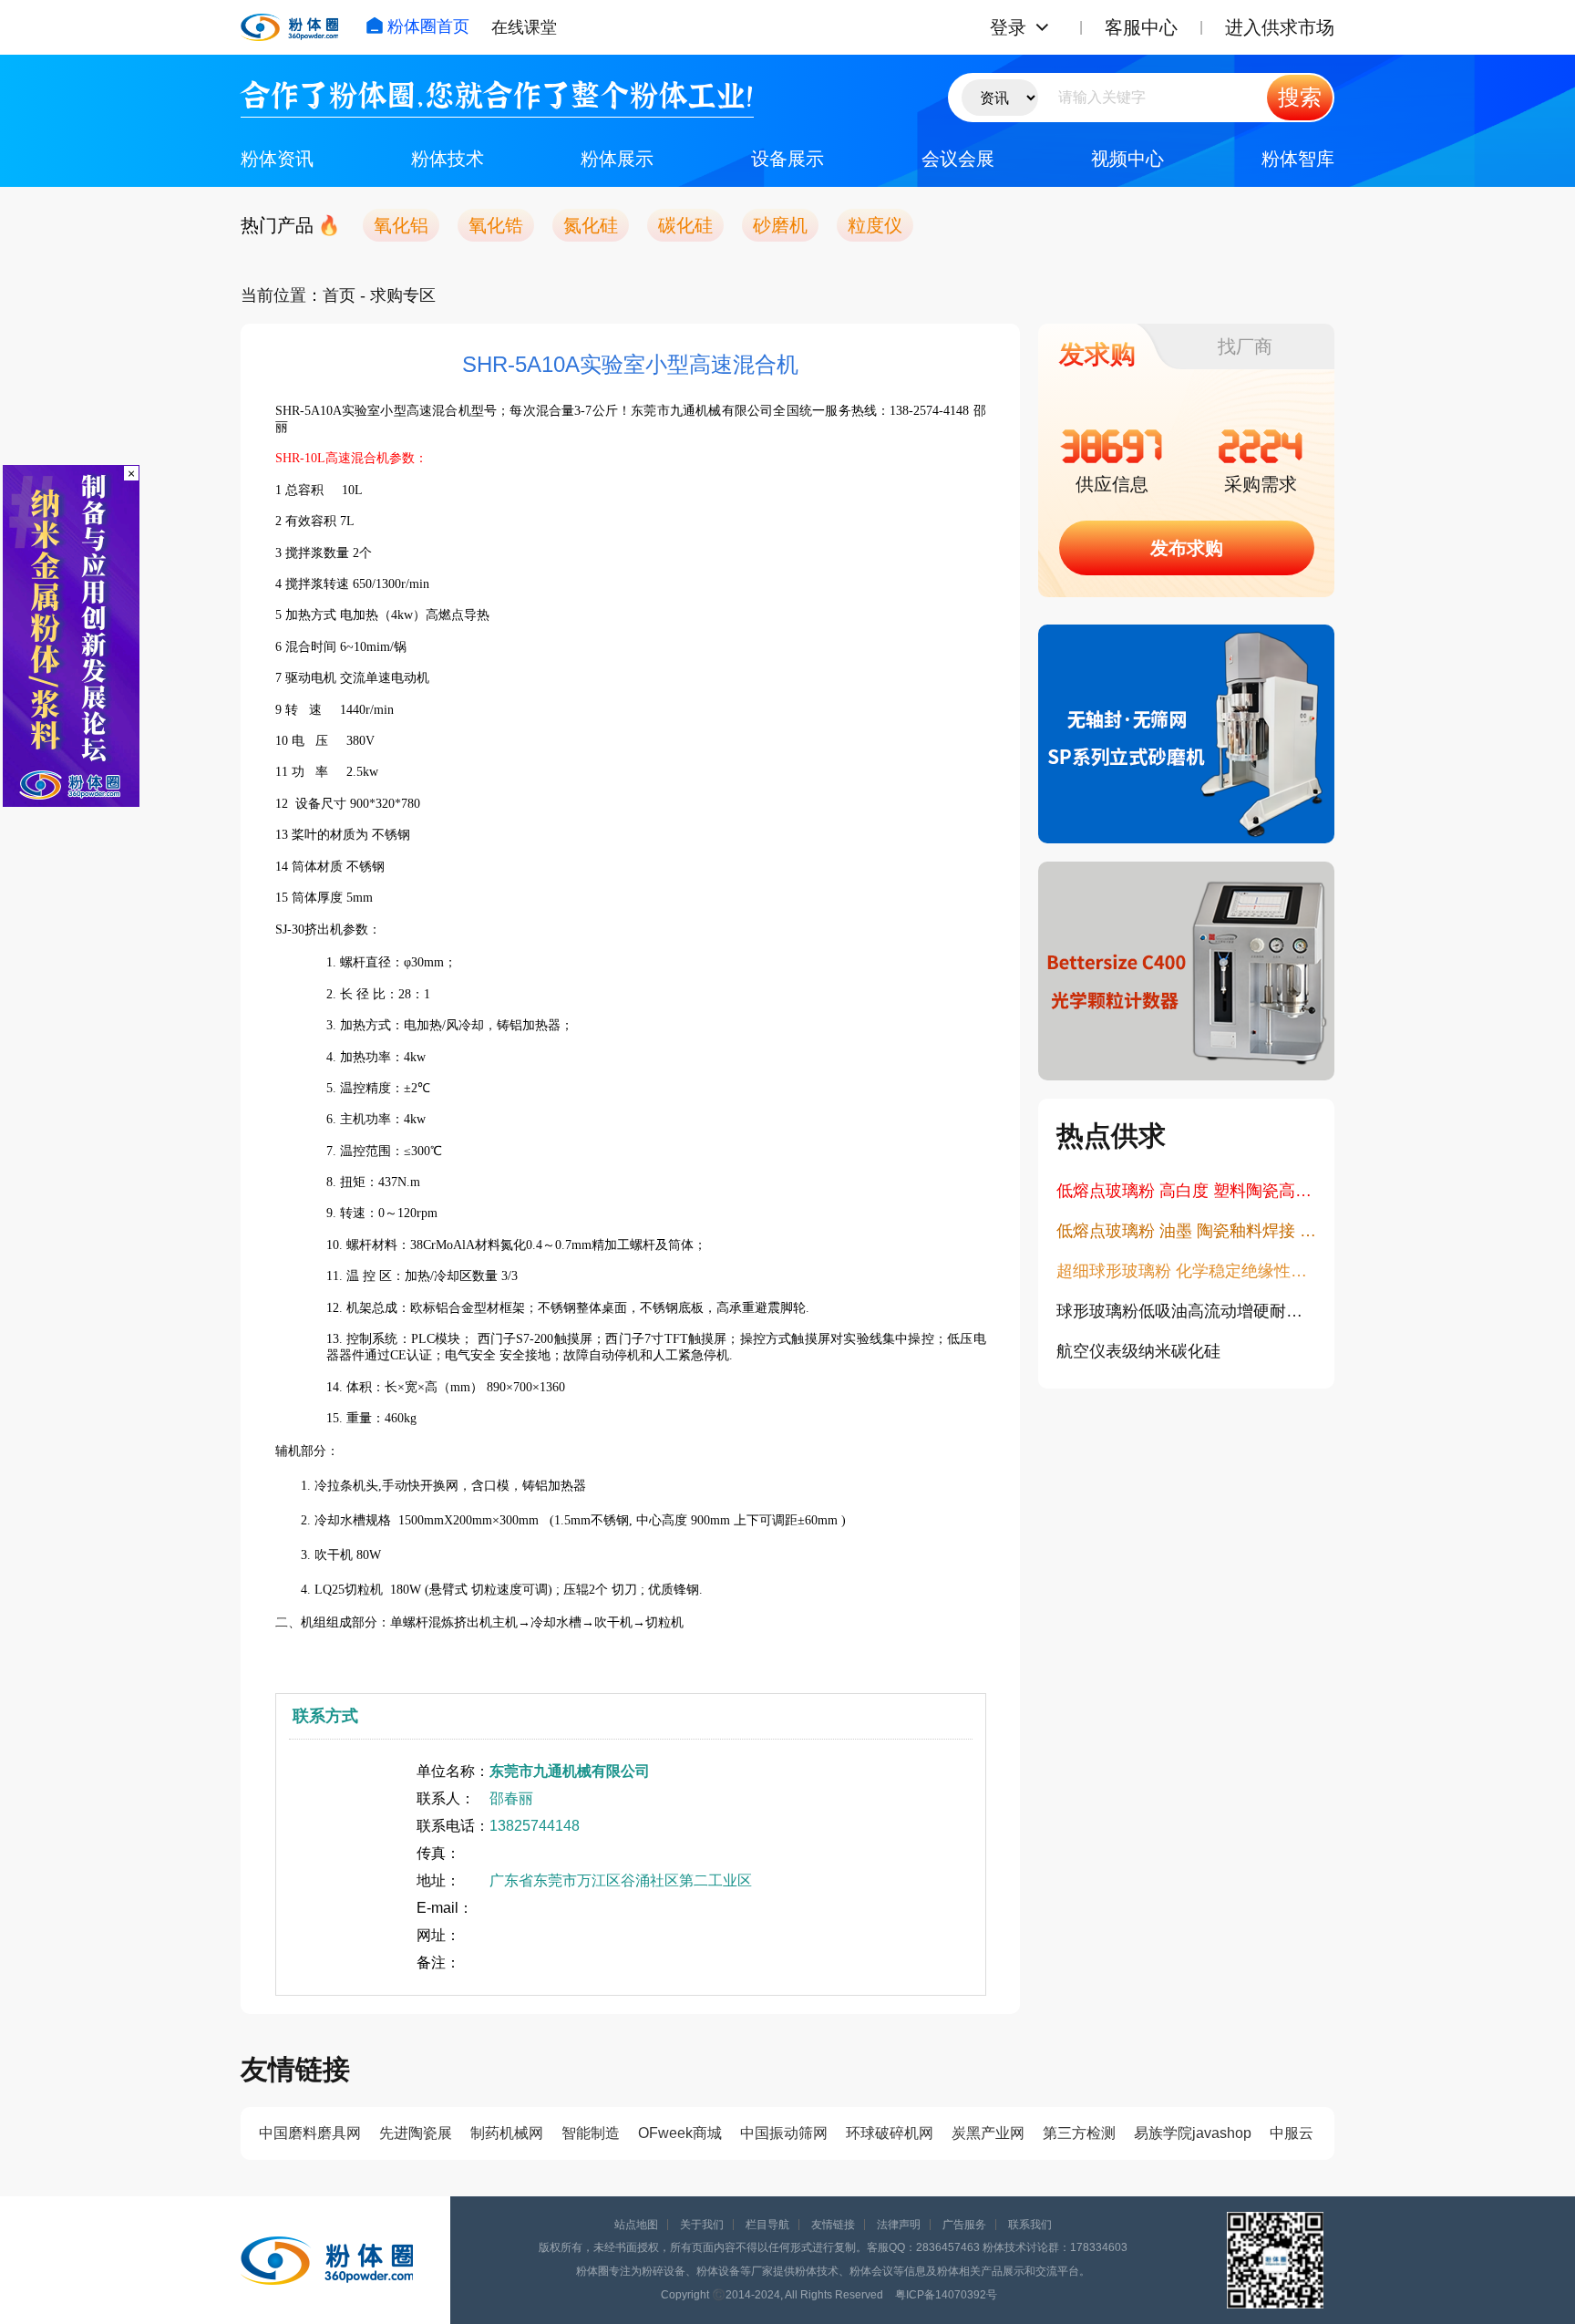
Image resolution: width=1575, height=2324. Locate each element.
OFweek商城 (680, 2133)
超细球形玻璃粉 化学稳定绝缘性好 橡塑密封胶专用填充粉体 (1186, 1271)
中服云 (1292, 2133)
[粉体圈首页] (289, 27)
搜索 (1300, 97)
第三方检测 (1079, 2133)
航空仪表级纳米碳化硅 (1138, 1351)
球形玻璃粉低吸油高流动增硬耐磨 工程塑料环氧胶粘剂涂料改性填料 (1186, 1311)
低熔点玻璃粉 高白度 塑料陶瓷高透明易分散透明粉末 (1186, 1191)
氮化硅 (591, 225)
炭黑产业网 (988, 2133)
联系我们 (1030, 2225)
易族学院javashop (1193, 2133)
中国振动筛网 (784, 2133)
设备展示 (787, 159)
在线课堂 (524, 27)
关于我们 (702, 2225)
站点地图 (636, 2225)
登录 (1008, 27)
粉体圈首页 (428, 26)
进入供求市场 (1280, 27)
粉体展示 (617, 159)
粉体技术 (448, 159)
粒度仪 (875, 225)
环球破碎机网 (890, 2133)
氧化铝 (401, 225)
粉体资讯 (277, 159)
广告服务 (964, 2225)
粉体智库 (1298, 159)
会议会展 (958, 159)
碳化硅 (685, 225)
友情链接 (833, 2225)
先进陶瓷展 (416, 2133)
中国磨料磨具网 (310, 2133)
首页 (339, 295)
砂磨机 (780, 225)
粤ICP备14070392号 (946, 2295)
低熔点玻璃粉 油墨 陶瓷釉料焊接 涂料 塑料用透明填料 (1186, 1231)
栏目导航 (767, 2225)
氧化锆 (496, 225)
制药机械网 (507, 2133)
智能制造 (591, 2133)
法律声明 (899, 2225)
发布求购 (1187, 548)
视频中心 (1127, 159)
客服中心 (1141, 27)
